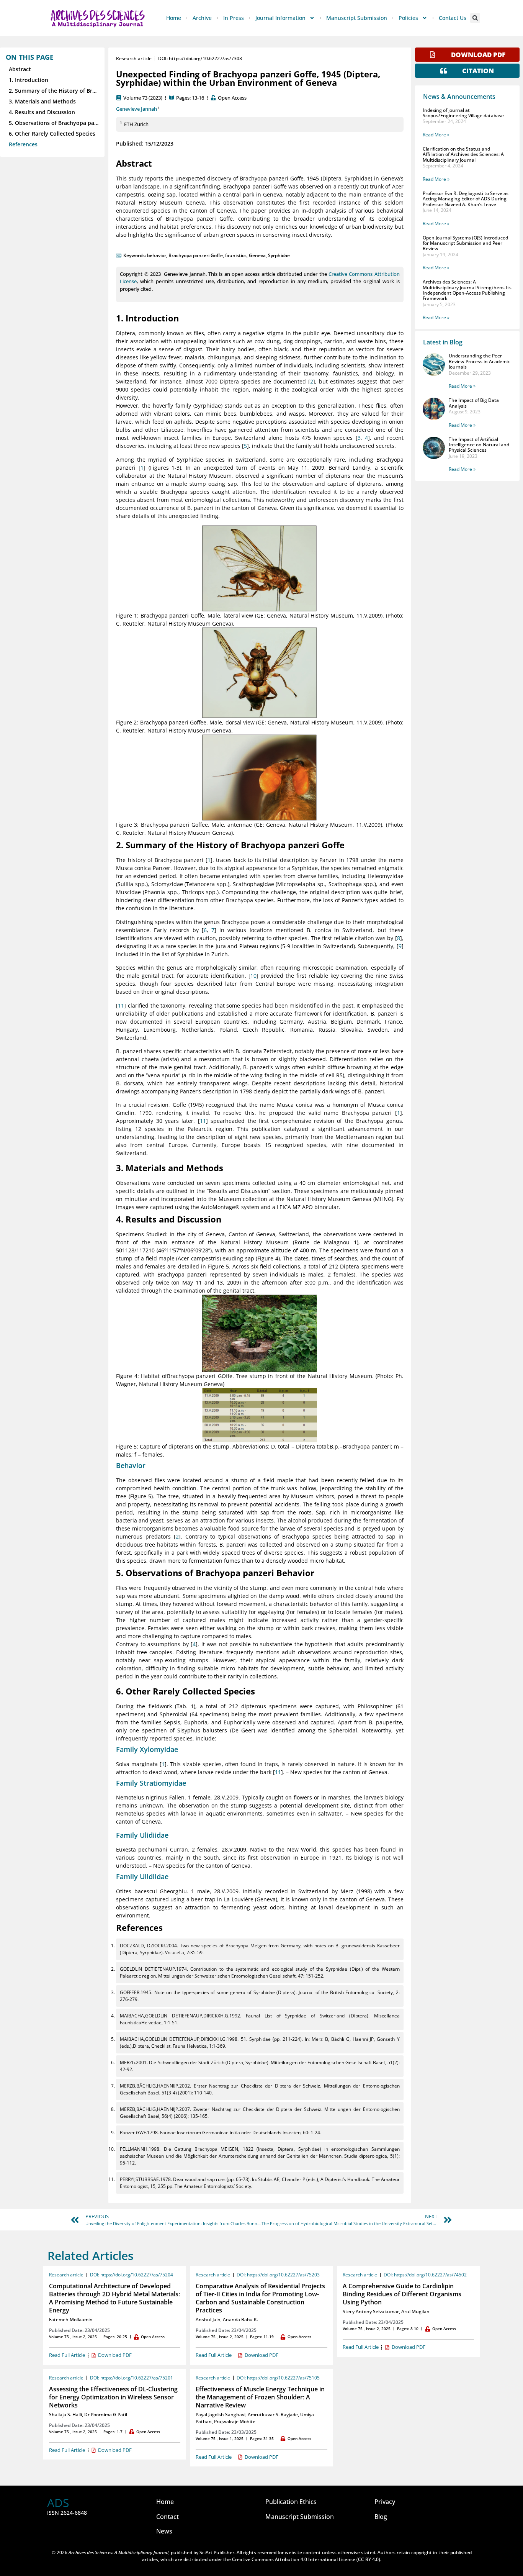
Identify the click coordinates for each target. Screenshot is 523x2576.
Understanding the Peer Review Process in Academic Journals (479, 361)
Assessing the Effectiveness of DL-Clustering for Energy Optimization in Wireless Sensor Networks (113, 2397)
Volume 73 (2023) (143, 98)
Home (174, 18)
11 (121, 1005)
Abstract (20, 69)
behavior (157, 255)
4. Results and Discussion (42, 112)
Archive (202, 18)
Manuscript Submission (357, 18)
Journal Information (280, 18)
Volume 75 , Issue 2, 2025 (73, 2337)
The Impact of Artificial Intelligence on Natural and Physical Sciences (479, 445)
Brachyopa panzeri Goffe (196, 255)
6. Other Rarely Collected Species (52, 134)
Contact (168, 2517)
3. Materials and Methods (42, 101)
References (23, 144)
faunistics (236, 255)
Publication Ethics (291, 2502)
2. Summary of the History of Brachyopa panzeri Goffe (54, 91)
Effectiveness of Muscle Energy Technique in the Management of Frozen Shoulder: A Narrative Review (260, 2397)
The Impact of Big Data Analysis (474, 403)
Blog (381, 2517)
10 (253, 976)
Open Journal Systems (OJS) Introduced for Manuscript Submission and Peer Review (465, 243)
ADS (58, 2503)
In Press (234, 18)
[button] (475, 18)
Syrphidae (279, 255)
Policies (408, 18)
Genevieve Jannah (136, 109)
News (164, 2531)
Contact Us (453, 18)
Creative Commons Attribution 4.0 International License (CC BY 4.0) (306, 2559)
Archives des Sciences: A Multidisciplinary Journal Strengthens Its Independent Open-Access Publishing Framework (467, 290)
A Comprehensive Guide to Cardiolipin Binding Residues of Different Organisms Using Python (402, 2294)
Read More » (436, 135)
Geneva (257, 255)
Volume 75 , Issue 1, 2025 (220, 2438)
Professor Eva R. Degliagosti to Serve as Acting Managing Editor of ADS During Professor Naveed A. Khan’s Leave (466, 199)
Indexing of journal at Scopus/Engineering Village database (463, 113)
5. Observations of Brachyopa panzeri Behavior (54, 123)
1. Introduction (29, 80)
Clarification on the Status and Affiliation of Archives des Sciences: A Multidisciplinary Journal (463, 154)
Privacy (385, 2502)
